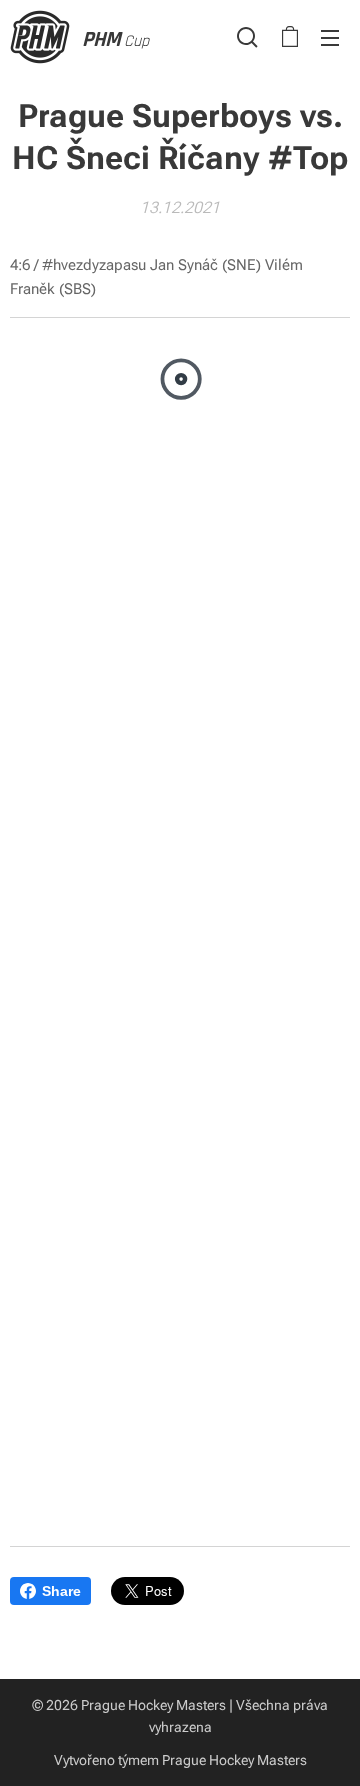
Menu (330, 37)
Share (61, 1591)
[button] (247, 37)
